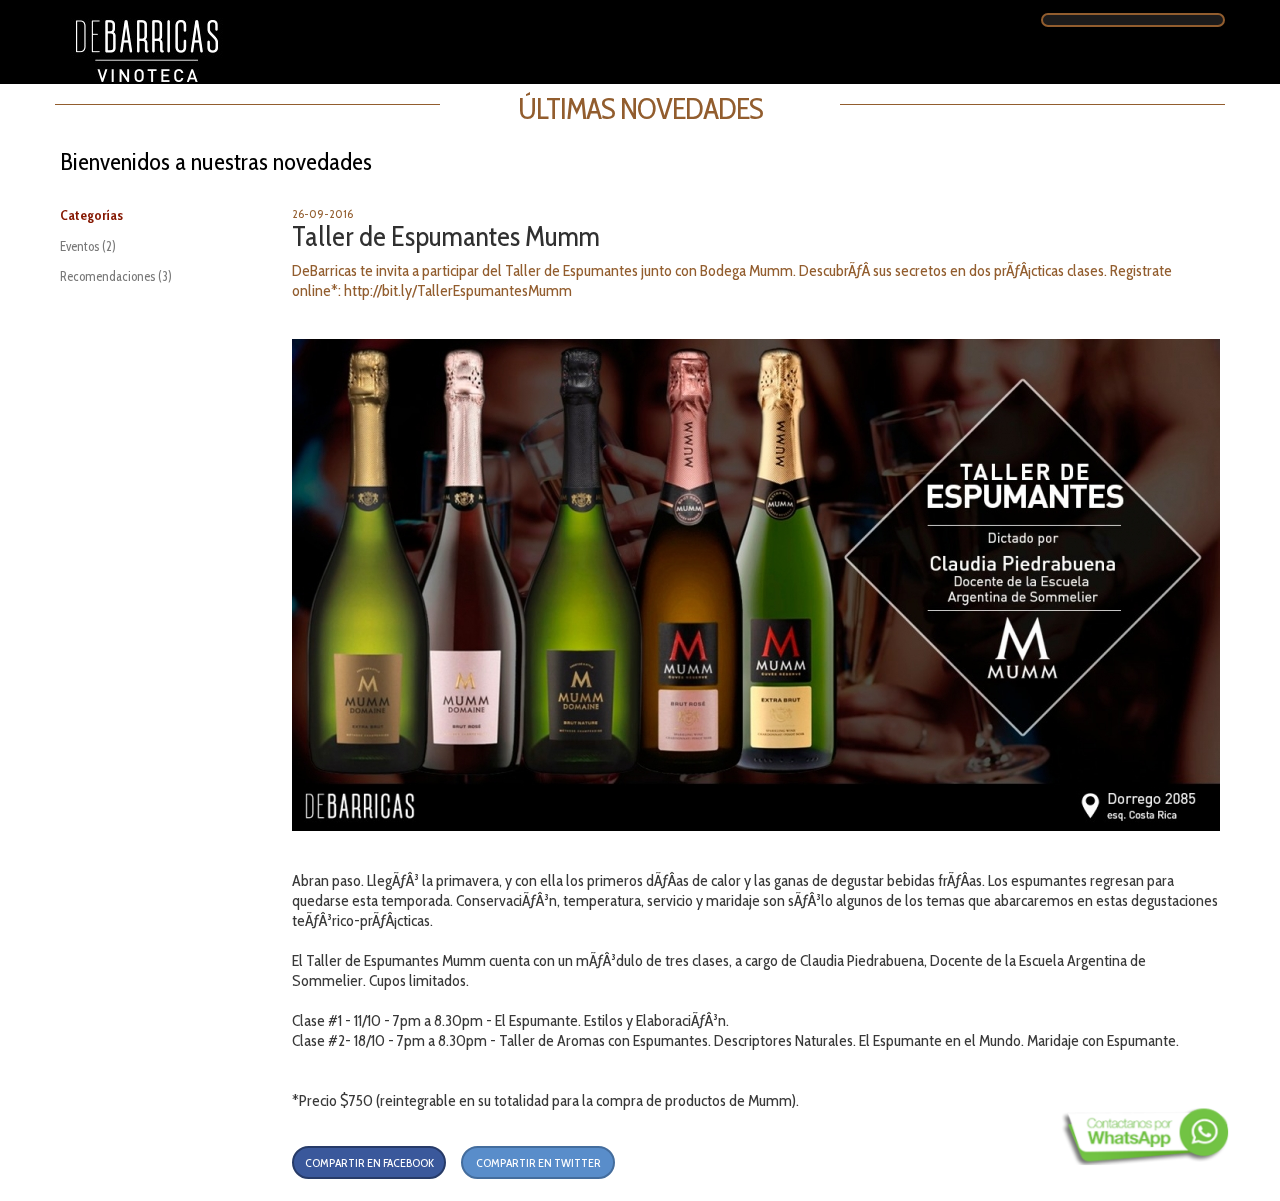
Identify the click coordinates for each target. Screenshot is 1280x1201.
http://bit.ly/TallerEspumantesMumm (458, 290)
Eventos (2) (88, 246)
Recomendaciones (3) (116, 276)
